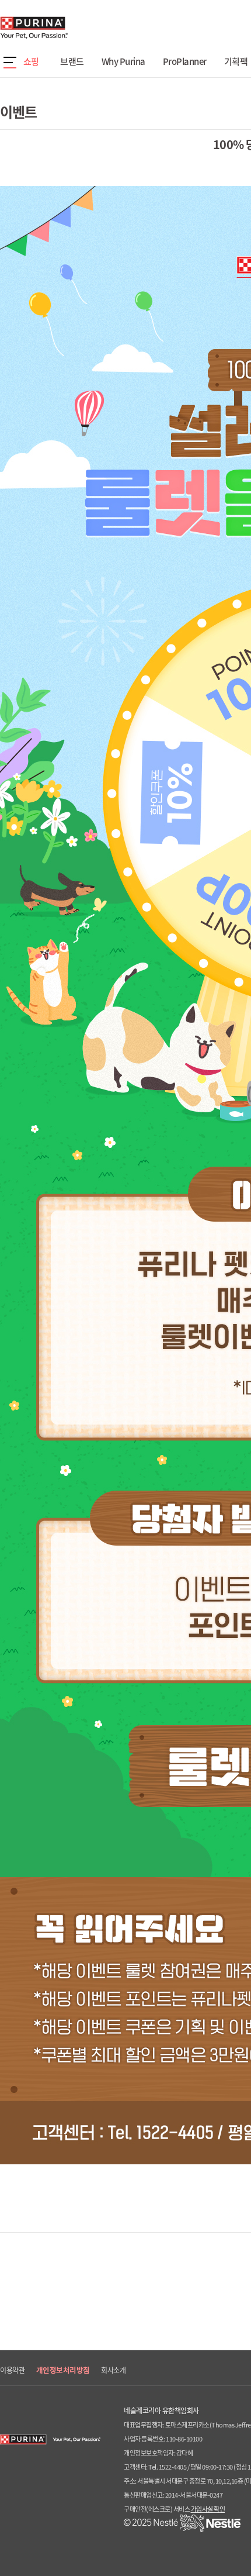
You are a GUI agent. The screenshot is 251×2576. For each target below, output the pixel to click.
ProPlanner (185, 61)
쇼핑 (31, 61)
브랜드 (72, 61)
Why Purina (123, 61)
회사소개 (113, 2370)
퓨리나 (67, 27)
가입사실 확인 (208, 2509)
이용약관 (12, 2370)
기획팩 (236, 61)
